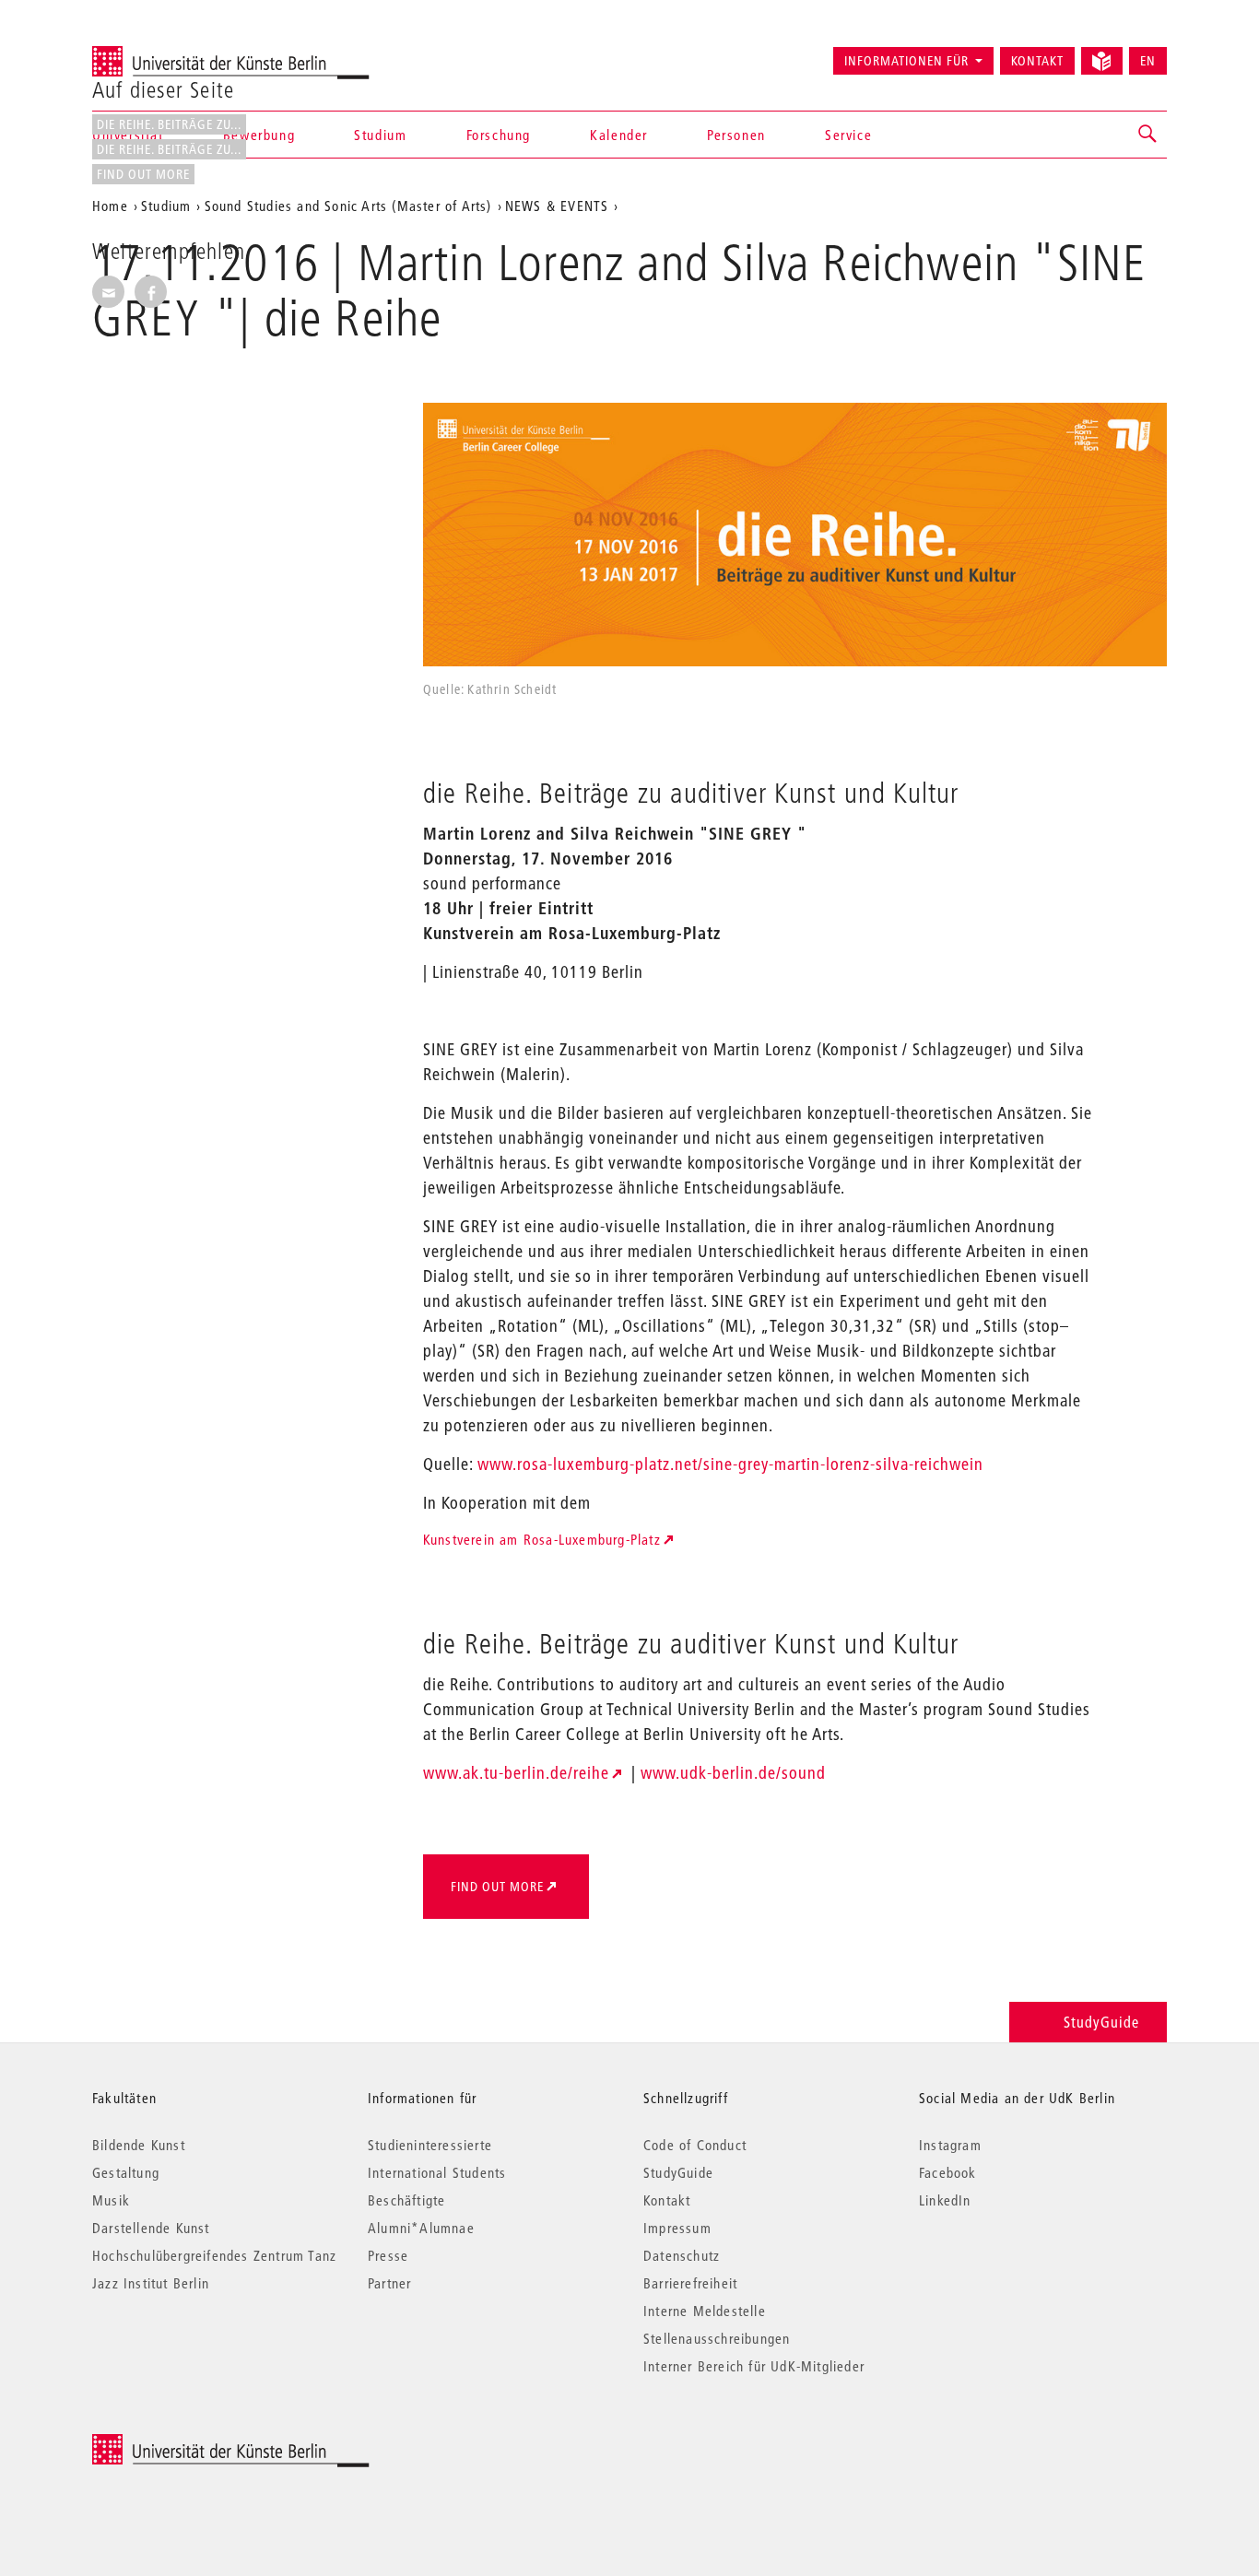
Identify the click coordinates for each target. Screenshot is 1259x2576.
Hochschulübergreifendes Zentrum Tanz (214, 2255)
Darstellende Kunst (151, 2228)
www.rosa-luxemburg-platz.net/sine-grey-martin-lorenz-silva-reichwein (730, 1464)
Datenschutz (682, 2255)
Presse (388, 2255)
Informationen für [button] (906, 61)
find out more (143, 174)
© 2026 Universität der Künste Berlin (188, 2444)
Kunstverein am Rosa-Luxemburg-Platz (542, 1539)
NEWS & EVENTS (557, 206)
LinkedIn (945, 2200)
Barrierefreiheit (690, 2283)
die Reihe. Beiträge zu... (169, 124)
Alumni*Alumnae (421, 2228)
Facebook (948, 2172)
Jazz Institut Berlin (151, 2283)
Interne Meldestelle (705, 2311)
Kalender (619, 135)
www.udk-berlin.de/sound (733, 1773)
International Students (437, 2172)
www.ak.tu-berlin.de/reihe (516, 1773)
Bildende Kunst (139, 2145)
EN (1148, 61)
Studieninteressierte (430, 2145)
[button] (1148, 135)
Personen (736, 135)
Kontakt (1037, 61)
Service (848, 135)
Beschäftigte (406, 2200)
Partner (389, 2283)
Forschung (499, 135)
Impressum (677, 2228)
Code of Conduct (695, 2145)
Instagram (950, 2145)
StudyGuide (1101, 2022)
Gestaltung (126, 2172)
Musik (111, 2200)
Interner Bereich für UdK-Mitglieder (754, 2366)
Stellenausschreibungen (717, 2338)
